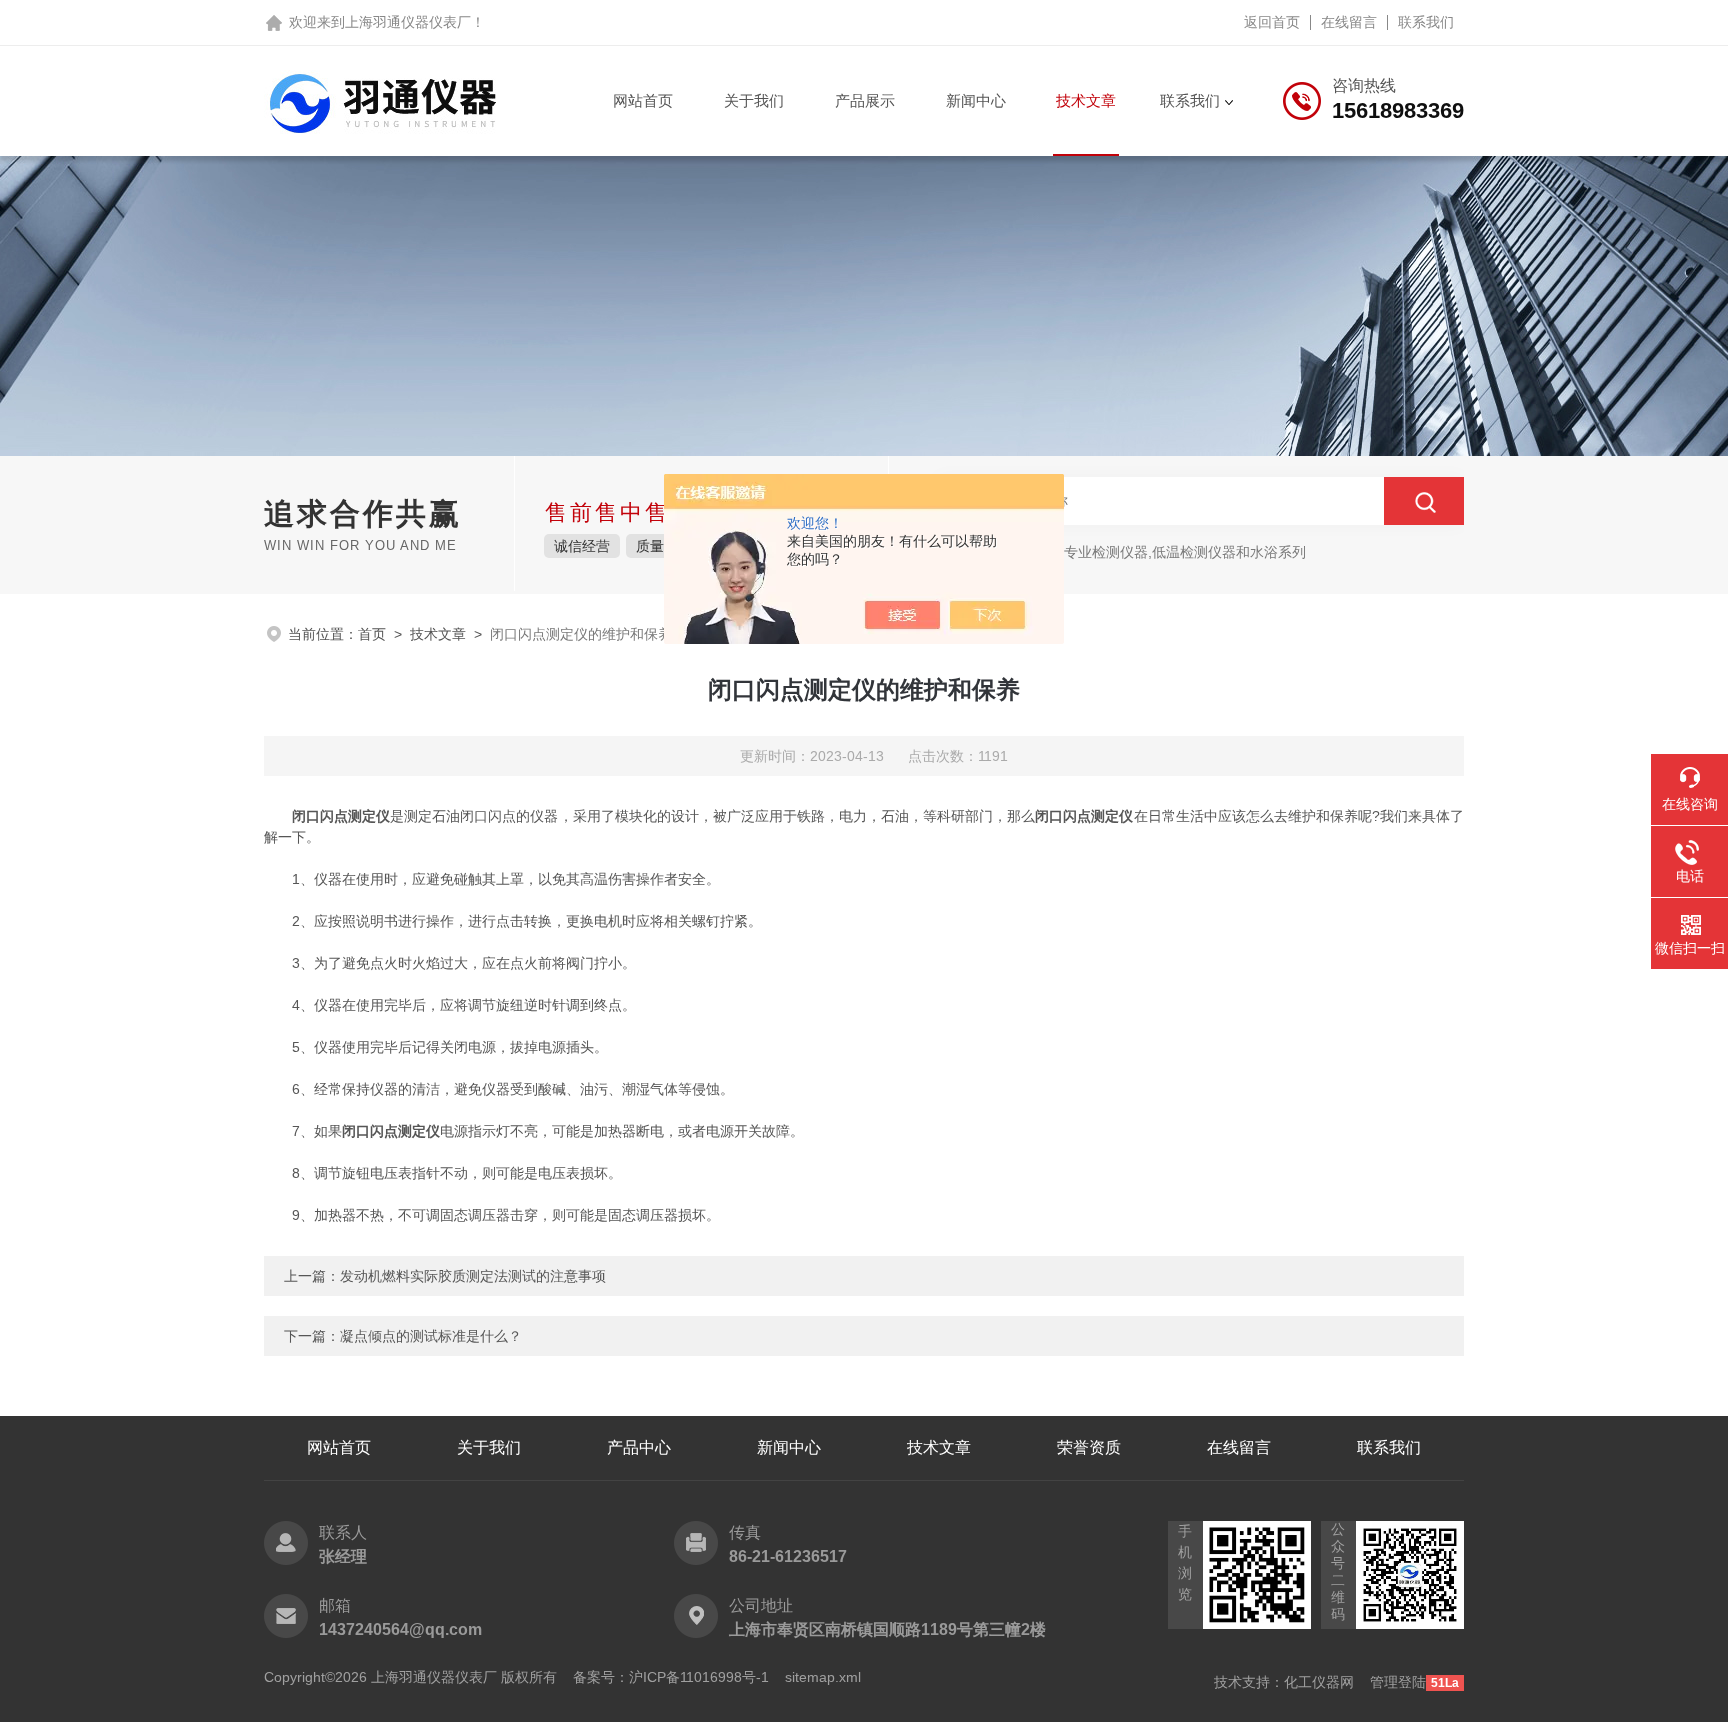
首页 (372, 634)
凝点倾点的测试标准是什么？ (431, 1336)
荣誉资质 (1089, 1447)
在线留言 (1349, 22)
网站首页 (643, 100)
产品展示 (865, 100)
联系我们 (1426, 22)
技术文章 (1086, 100)
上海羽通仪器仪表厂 (408, 22)
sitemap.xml (823, 1677)
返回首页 (1272, 22)
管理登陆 (1398, 1682)
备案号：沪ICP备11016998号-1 (671, 1677)
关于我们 (754, 100)
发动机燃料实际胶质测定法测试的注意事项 (473, 1276)
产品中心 (639, 1447)
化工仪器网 (1319, 1682)
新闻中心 (976, 100)
